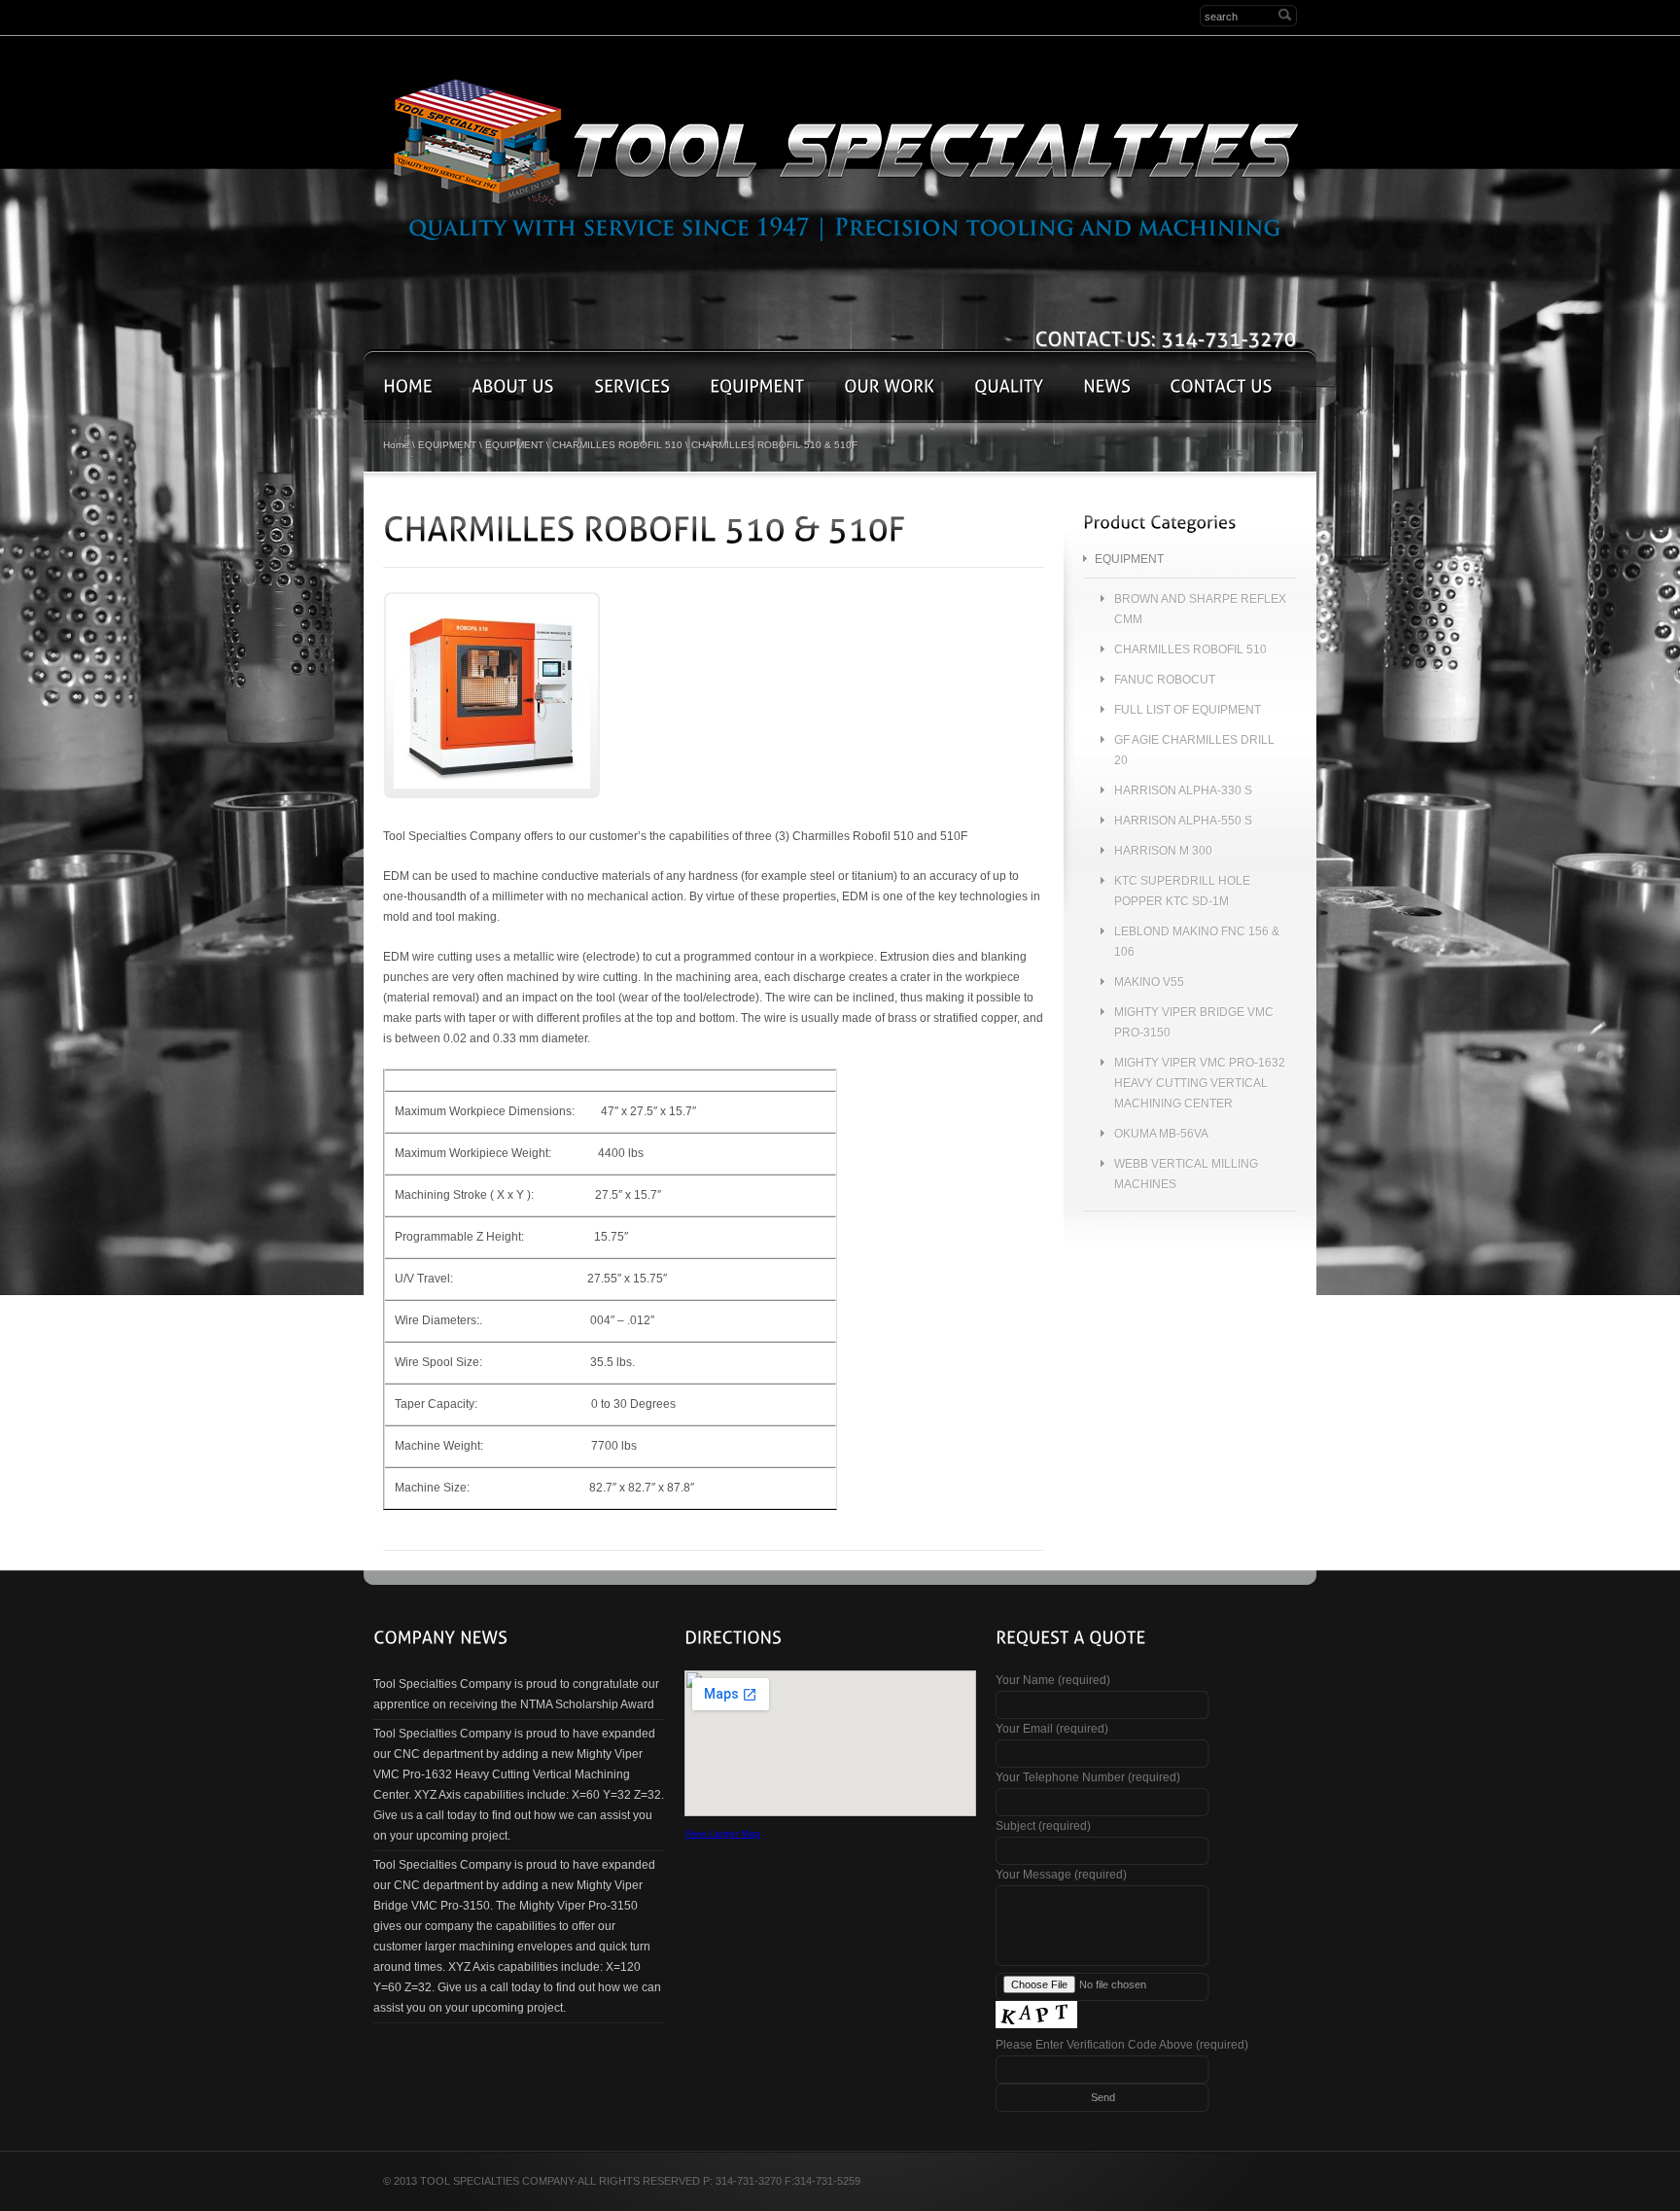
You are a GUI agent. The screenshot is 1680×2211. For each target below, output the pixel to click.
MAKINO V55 (1149, 982)
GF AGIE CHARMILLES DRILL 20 (1194, 750)
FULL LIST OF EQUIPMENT (1188, 710)
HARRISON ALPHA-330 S (1183, 790)
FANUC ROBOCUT (1165, 680)
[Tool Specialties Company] (845, 158)
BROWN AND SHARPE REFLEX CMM (1200, 609)
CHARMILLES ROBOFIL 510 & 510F (774, 445)
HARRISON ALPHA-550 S (1183, 821)
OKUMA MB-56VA (1161, 1134)
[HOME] (408, 386)
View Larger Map (722, 1833)
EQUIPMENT (447, 445)
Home (396, 445)
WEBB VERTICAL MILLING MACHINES (1186, 1174)
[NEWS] (1107, 386)
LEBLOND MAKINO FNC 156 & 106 (1197, 942)
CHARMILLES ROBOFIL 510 (617, 445)
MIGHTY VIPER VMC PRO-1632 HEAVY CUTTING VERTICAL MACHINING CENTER (1200, 1083)
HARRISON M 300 (1163, 851)
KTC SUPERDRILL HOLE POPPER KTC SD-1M (1182, 891)
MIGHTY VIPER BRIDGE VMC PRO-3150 (1194, 1022)
